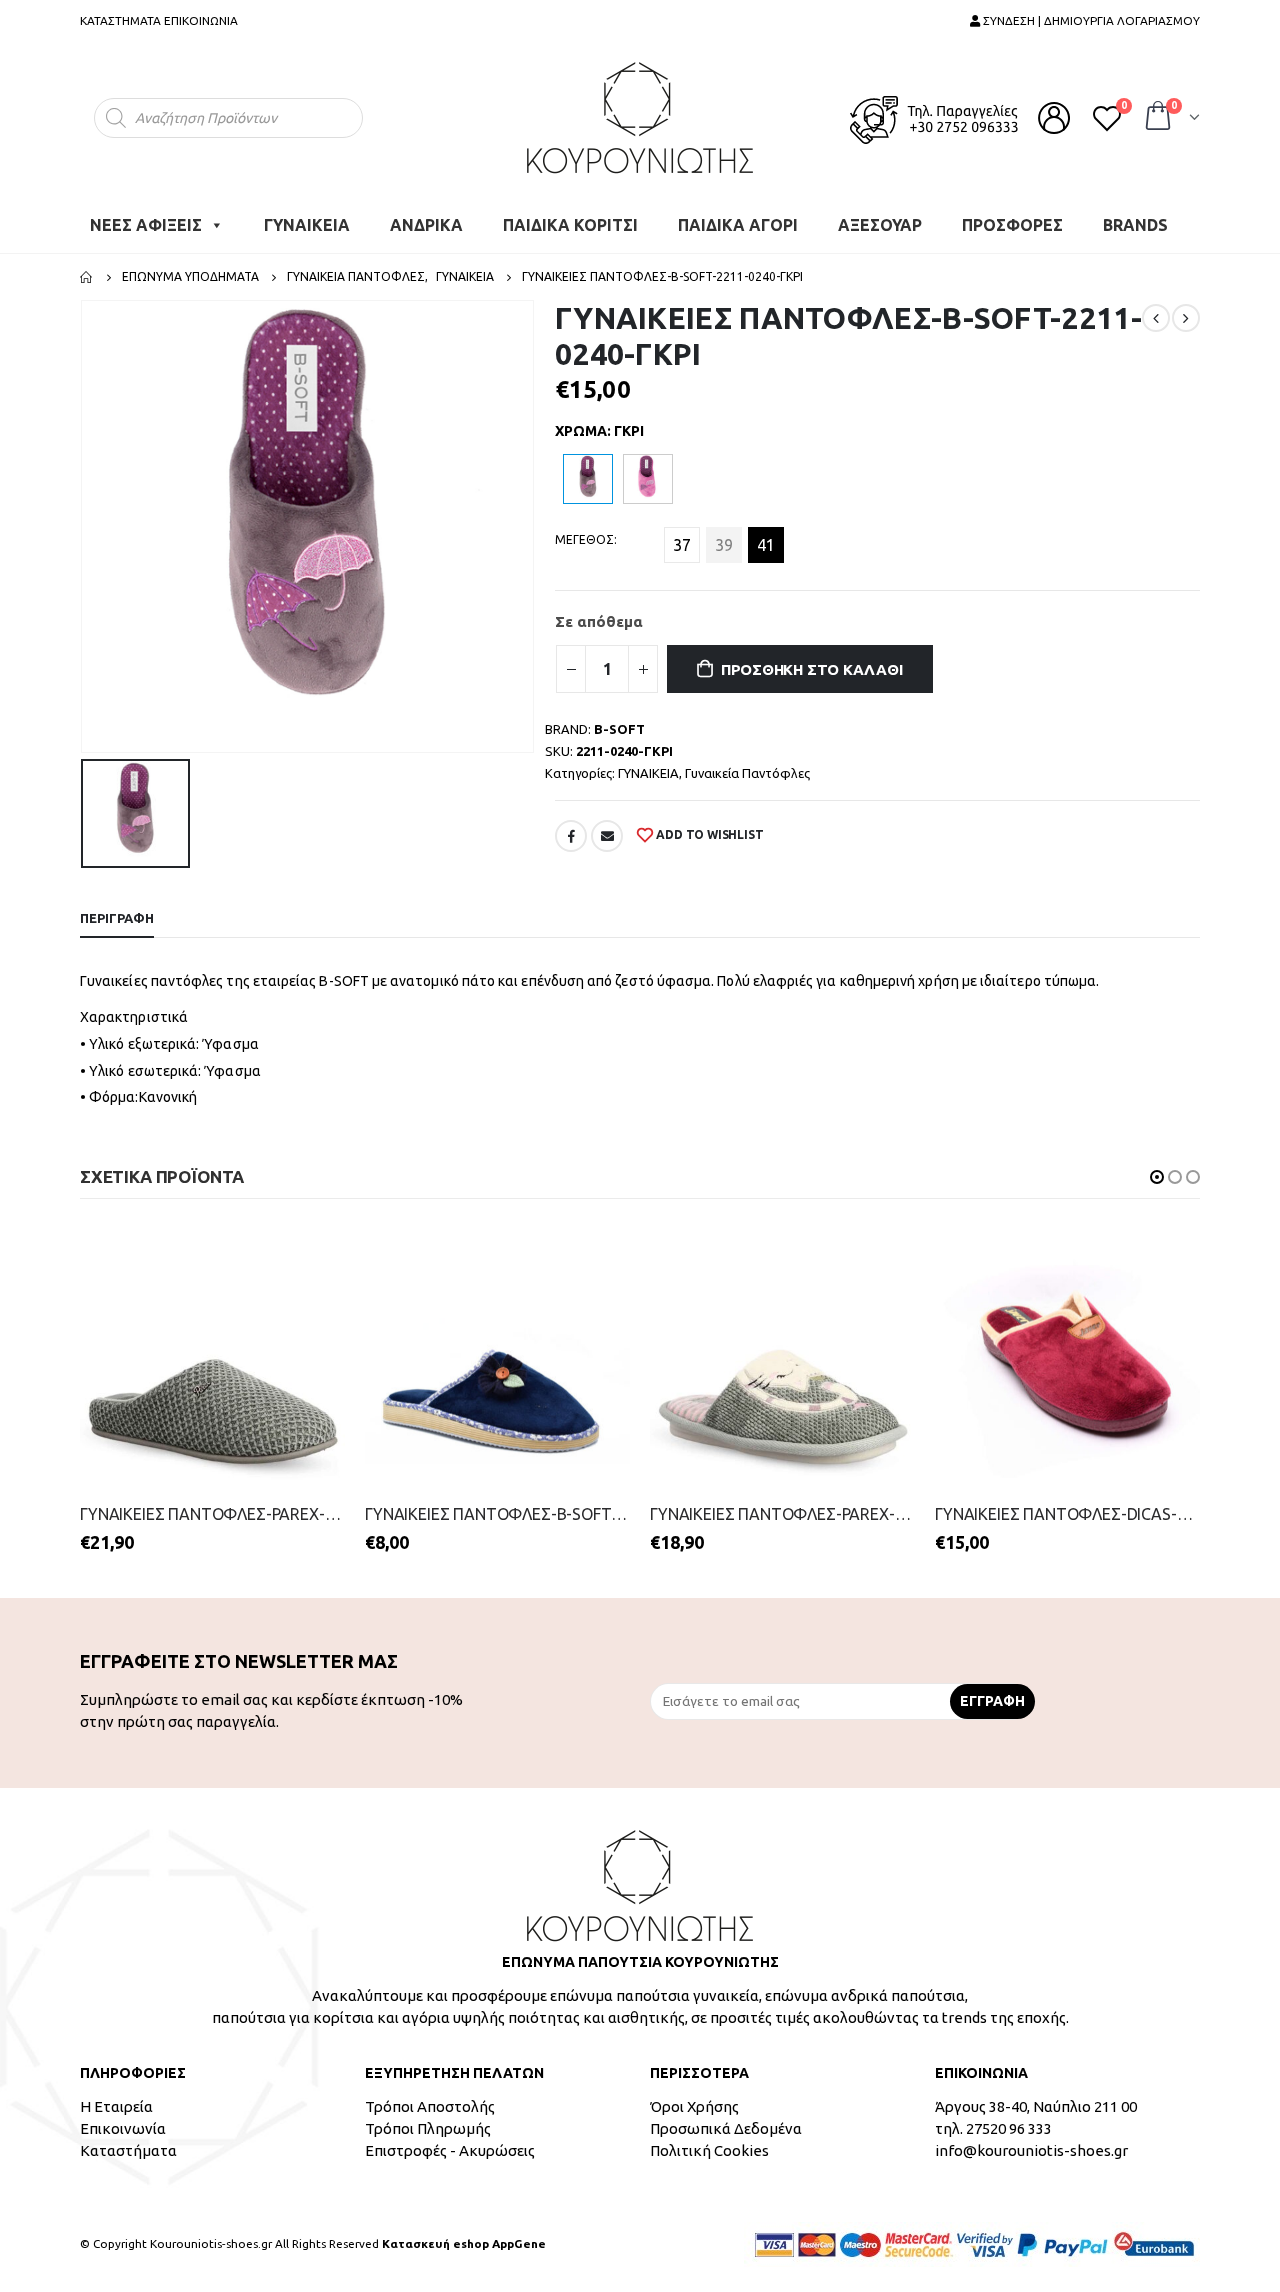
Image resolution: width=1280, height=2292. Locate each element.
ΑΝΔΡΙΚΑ (426, 225)
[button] (1157, 1177)
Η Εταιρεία (116, 2106)
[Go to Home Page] (87, 277)
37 (682, 545)
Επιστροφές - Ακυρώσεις (450, 2150)
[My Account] (1054, 118)
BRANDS (1135, 225)
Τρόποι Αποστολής (430, 2106)
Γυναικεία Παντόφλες (747, 773)
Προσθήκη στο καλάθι (812, 669)
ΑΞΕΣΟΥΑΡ (880, 225)
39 (724, 545)
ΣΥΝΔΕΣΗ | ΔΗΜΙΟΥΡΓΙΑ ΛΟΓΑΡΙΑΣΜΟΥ (1090, 20)
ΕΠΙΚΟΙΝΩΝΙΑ (201, 20)
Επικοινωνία (123, 2128)
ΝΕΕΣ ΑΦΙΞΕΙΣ (146, 225)
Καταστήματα (128, 2150)
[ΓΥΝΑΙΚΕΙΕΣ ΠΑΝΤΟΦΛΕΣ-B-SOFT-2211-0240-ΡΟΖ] (648, 479)
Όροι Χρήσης (694, 2106)
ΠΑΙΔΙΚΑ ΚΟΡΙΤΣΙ (570, 225)
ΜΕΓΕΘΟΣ (584, 539)
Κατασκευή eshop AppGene (464, 2243)
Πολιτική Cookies (709, 2150)
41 (766, 545)
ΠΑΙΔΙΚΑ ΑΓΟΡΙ (738, 225)
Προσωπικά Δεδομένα (726, 2128)
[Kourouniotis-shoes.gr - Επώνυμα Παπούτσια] (640, 117)
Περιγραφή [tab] (117, 918)
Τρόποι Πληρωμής (428, 2128)
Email (607, 836)
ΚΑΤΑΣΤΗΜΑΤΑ (120, 20)
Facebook (571, 836)
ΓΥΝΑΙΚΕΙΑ (307, 225)
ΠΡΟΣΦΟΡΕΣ (1012, 225)
